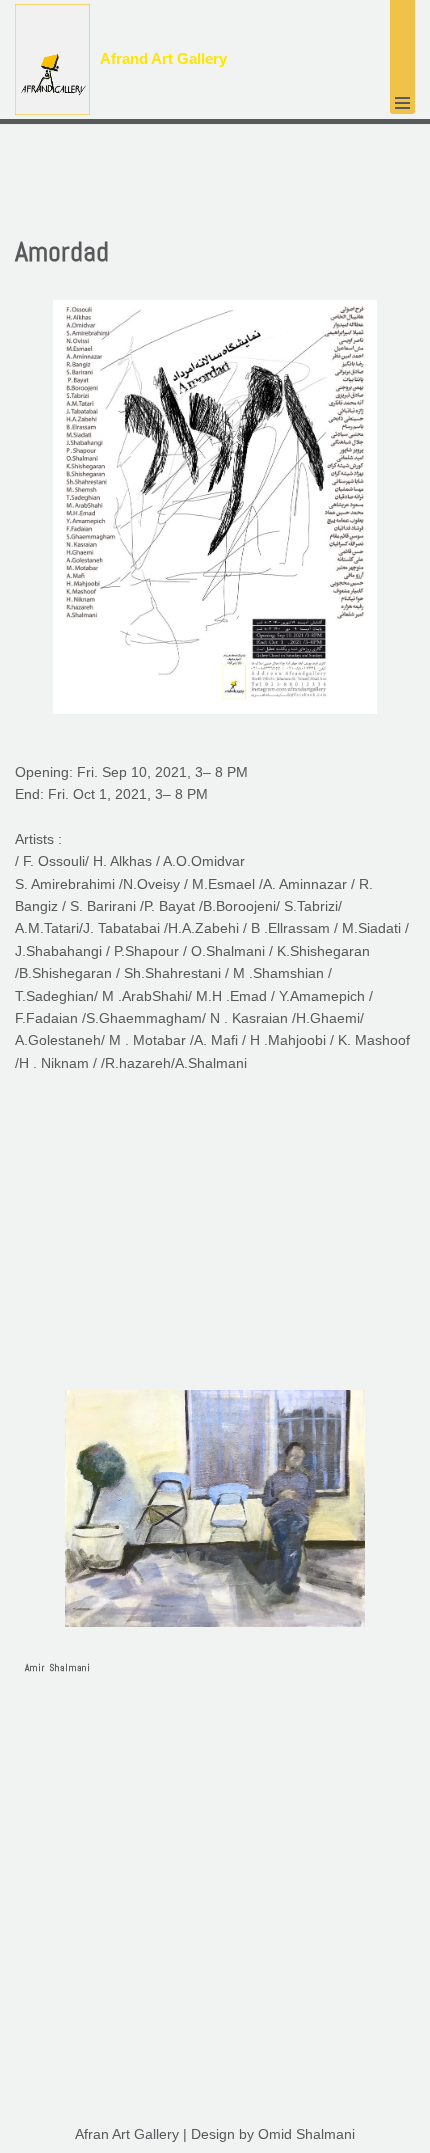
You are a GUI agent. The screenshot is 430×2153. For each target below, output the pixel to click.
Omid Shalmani (306, 2134)
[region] (215, 1549)
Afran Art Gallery (127, 2134)
